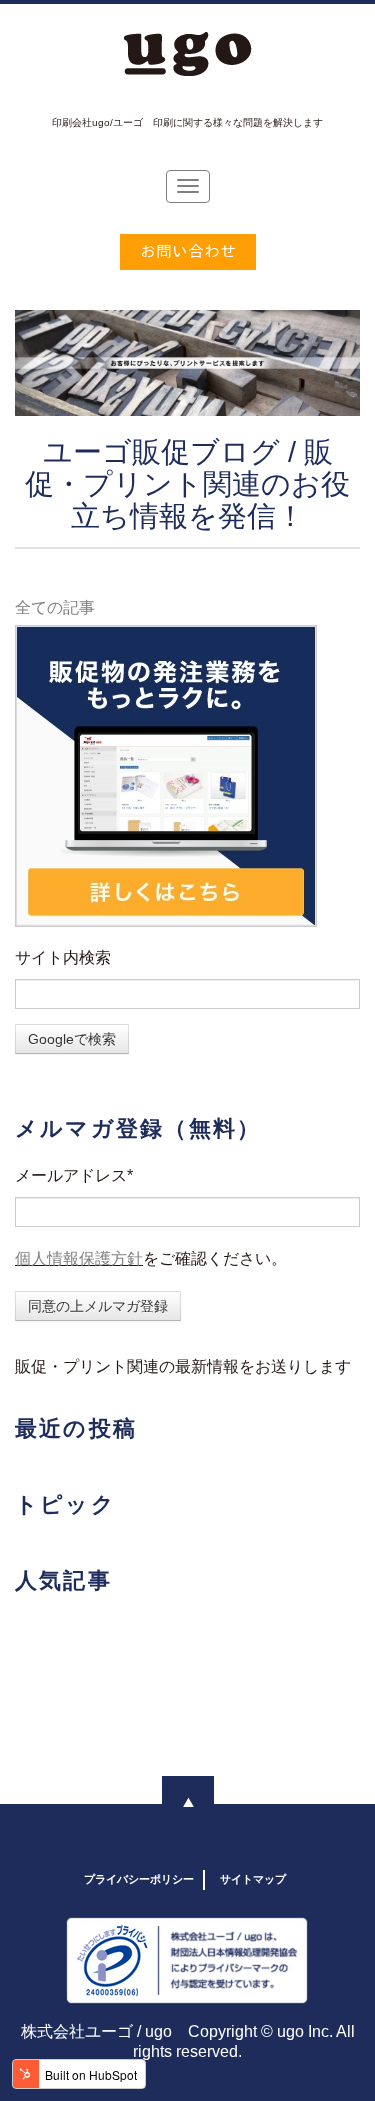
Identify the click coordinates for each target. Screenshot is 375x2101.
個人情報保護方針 (79, 1258)
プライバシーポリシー (139, 1879)
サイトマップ (253, 1879)
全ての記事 (55, 607)
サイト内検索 (63, 957)
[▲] (188, 1802)
